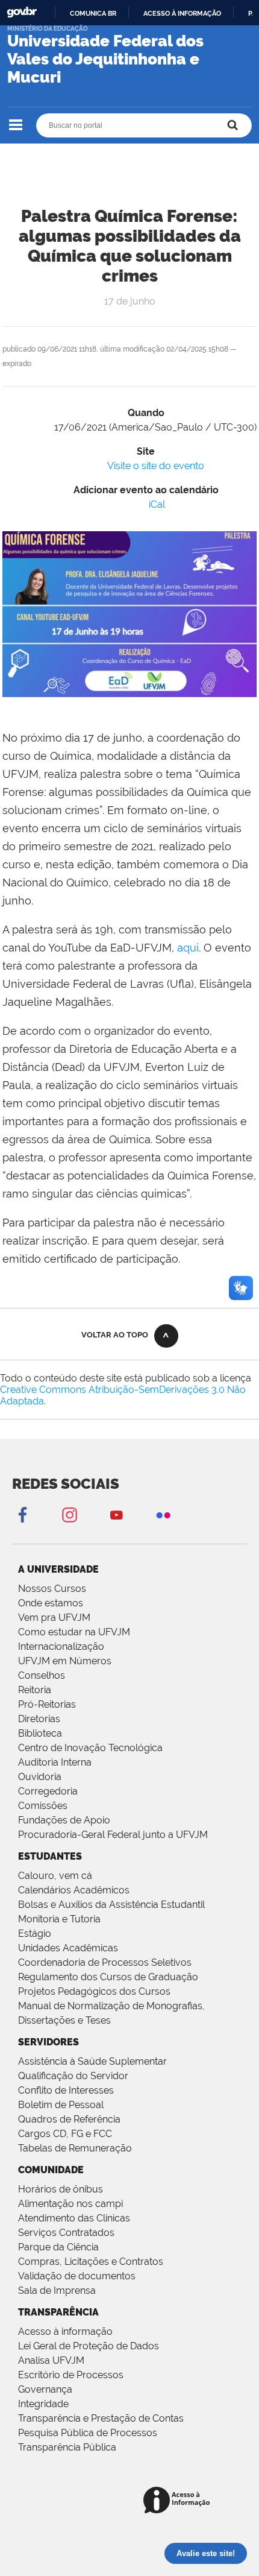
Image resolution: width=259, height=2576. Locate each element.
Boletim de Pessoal (61, 2105)
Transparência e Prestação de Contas (101, 2418)
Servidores (48, 2042)
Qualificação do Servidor (73, 2076)
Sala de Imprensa (57, 2290)
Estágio (35, 1934)
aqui (188, 948)
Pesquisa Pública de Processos (88, 2433)
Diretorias (39, 1719)
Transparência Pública (67, 2447)
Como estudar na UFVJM (74, 1632)
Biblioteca (40, 1733)
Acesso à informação (182, 13)
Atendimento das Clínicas (74, 2218)
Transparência (58, 2312)
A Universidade (58, 1569)
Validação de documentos (77, 2276)
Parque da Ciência (58, 2247)
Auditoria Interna (55, 1762)
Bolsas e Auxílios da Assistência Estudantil (111, 1905)
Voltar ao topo (115, 1335)
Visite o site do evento (156, 466)
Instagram (69, 1514)
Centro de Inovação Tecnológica (90, 1748)
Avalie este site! (206, 2553)
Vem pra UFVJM (54, 1618)
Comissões (43, 1806)
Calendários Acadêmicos (74, 1890)
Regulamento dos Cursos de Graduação (108, 1977)
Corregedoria (48, 1791)
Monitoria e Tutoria (59, 1919)
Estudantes (50, 1856)
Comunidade (51, 2170)
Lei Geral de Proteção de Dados (89, 2346)
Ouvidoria (40, 1777)
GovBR (22, 12)
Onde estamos (51, 1603)
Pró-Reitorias (47, 1704)
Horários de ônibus (61, 2189)
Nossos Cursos (52, 1589)
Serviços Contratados (66, 2233)
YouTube (116, 1514)
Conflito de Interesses (66, 2090)
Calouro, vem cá (55, 1876)
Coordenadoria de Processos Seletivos (105, 1962)
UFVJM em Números (65, 1661)
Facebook (22, 1514)
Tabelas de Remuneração (75, 2148)
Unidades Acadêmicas (68, 1948)
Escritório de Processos (71, 2375)
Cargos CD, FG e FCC (65, 2134)
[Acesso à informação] (179, 2501)
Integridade (43, 2404)
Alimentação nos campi (70, 2204)
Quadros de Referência (69, 2119)
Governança (45, 2389)
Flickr (163, 1514)
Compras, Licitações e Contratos (91, 2262)
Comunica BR (93, 13)
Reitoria (35, 1690)
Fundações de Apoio (64, 1820)
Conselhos (42, 1675)
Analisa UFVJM (51, 2360)
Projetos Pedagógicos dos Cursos (94, 1991)
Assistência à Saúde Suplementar (92, 2061)
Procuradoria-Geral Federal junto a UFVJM (113, 1835)
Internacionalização (61, 1646)
